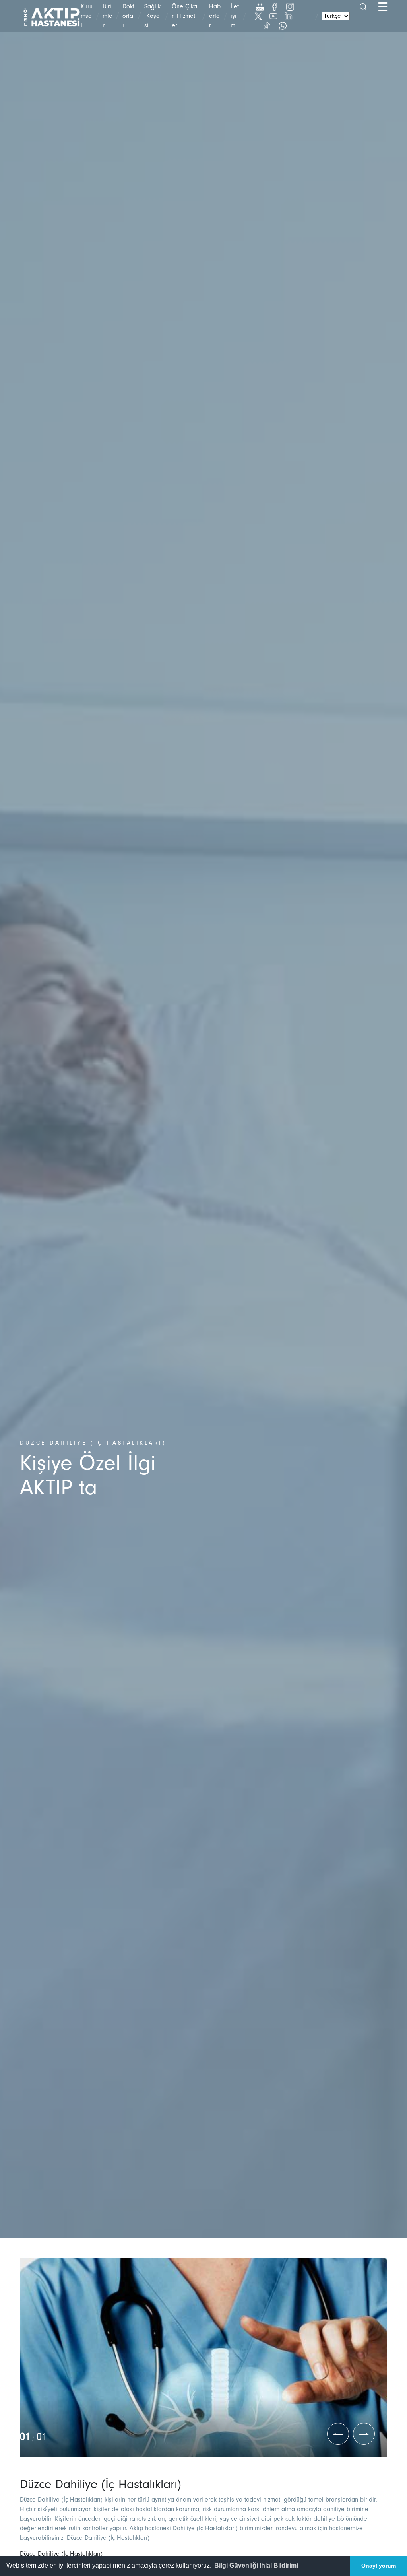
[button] (256, 2566)
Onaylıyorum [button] (379, 2566)
